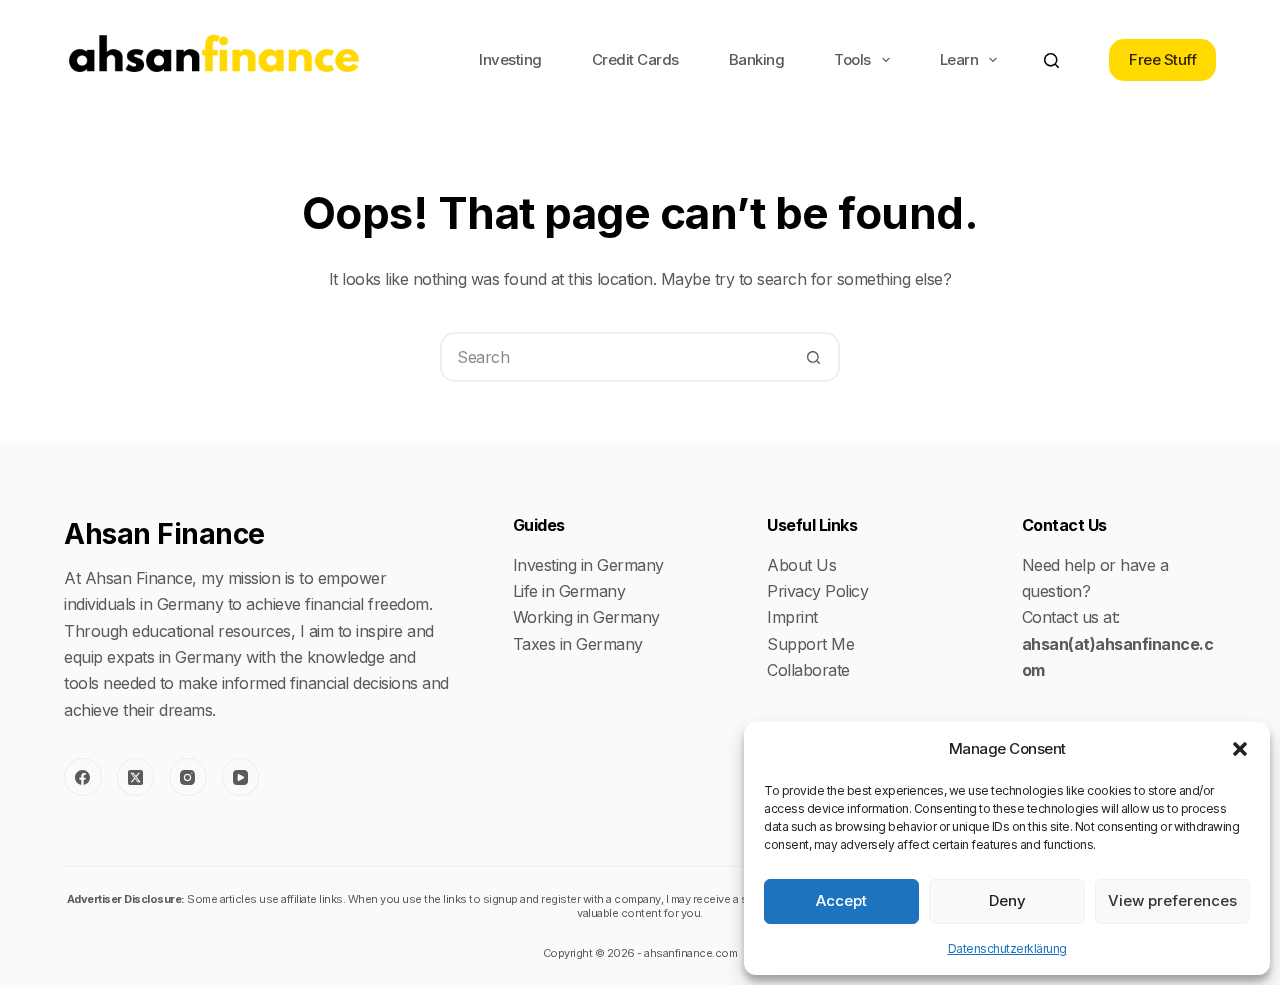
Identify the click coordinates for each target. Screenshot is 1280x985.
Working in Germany (586, 617)
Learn (959, 59)
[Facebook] (83, 777)
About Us (801, 565)
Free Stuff (1162, 59)
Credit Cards (635, 59)
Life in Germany (569, 591)
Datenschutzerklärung (1007, 948)
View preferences (1172, 900)
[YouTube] (241, 777)
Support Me (810, 644)
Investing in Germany (588, 565)
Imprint (792, 617)
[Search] (1051, 60)
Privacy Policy (817, 591)
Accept (841, 900)
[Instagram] (188, 777)
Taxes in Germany (578, 644)
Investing (510, 59)
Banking (757, 59)
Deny (1007, 900)
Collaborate (808, 670)
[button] (1240, 749)
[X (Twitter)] (136, 777)
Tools (852, 59)
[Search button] (813, 357)
